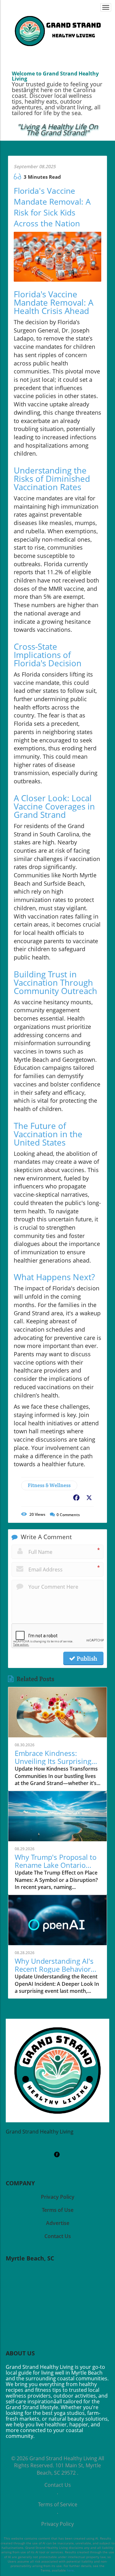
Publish (86, 1658)
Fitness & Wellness (49, 1485)
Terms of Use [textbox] (58, 2210)
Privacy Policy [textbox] (58, 2197)
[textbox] (58, 130)
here (70, 2570)
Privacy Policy (57, 2524)
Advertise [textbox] (58, 2223)
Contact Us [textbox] (58, 2236)
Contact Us (58, 2485)
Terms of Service (58, 2504)
